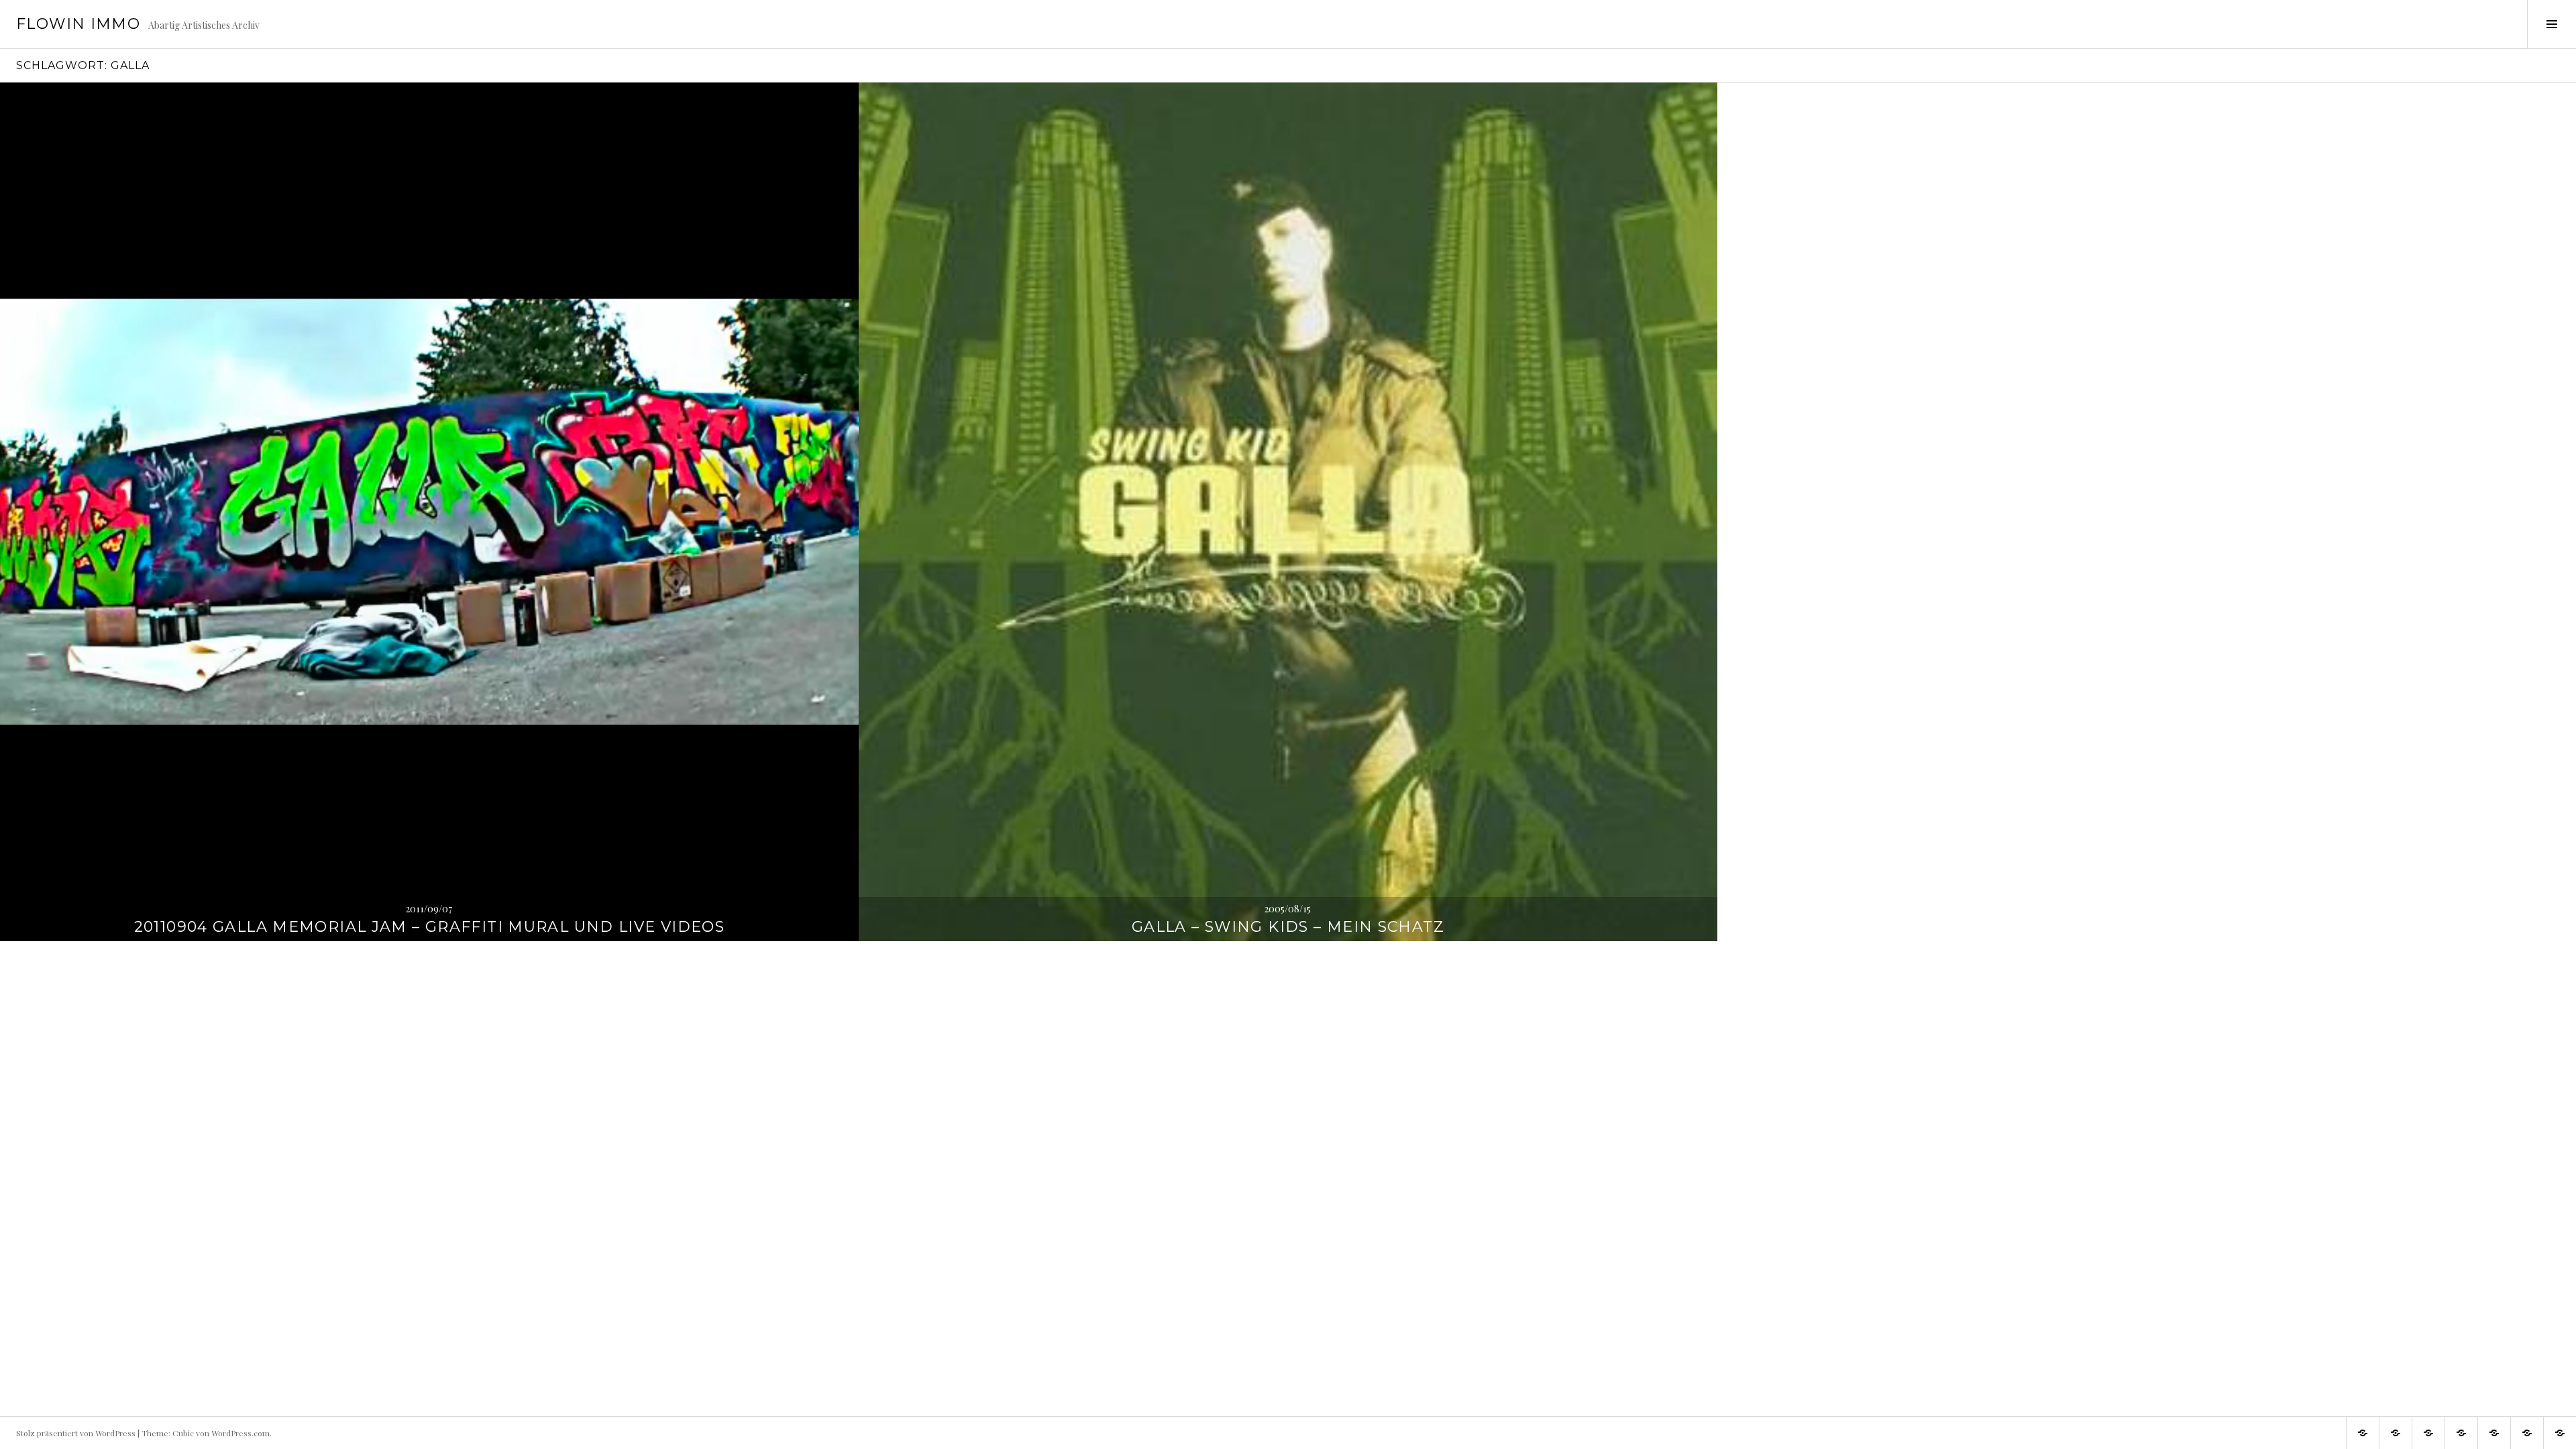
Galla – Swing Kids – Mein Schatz (1288, 927)
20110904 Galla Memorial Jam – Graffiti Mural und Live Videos (430, 927)
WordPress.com (240, 1433)
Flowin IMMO (78, 24)
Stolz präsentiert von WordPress (76, 1433)
